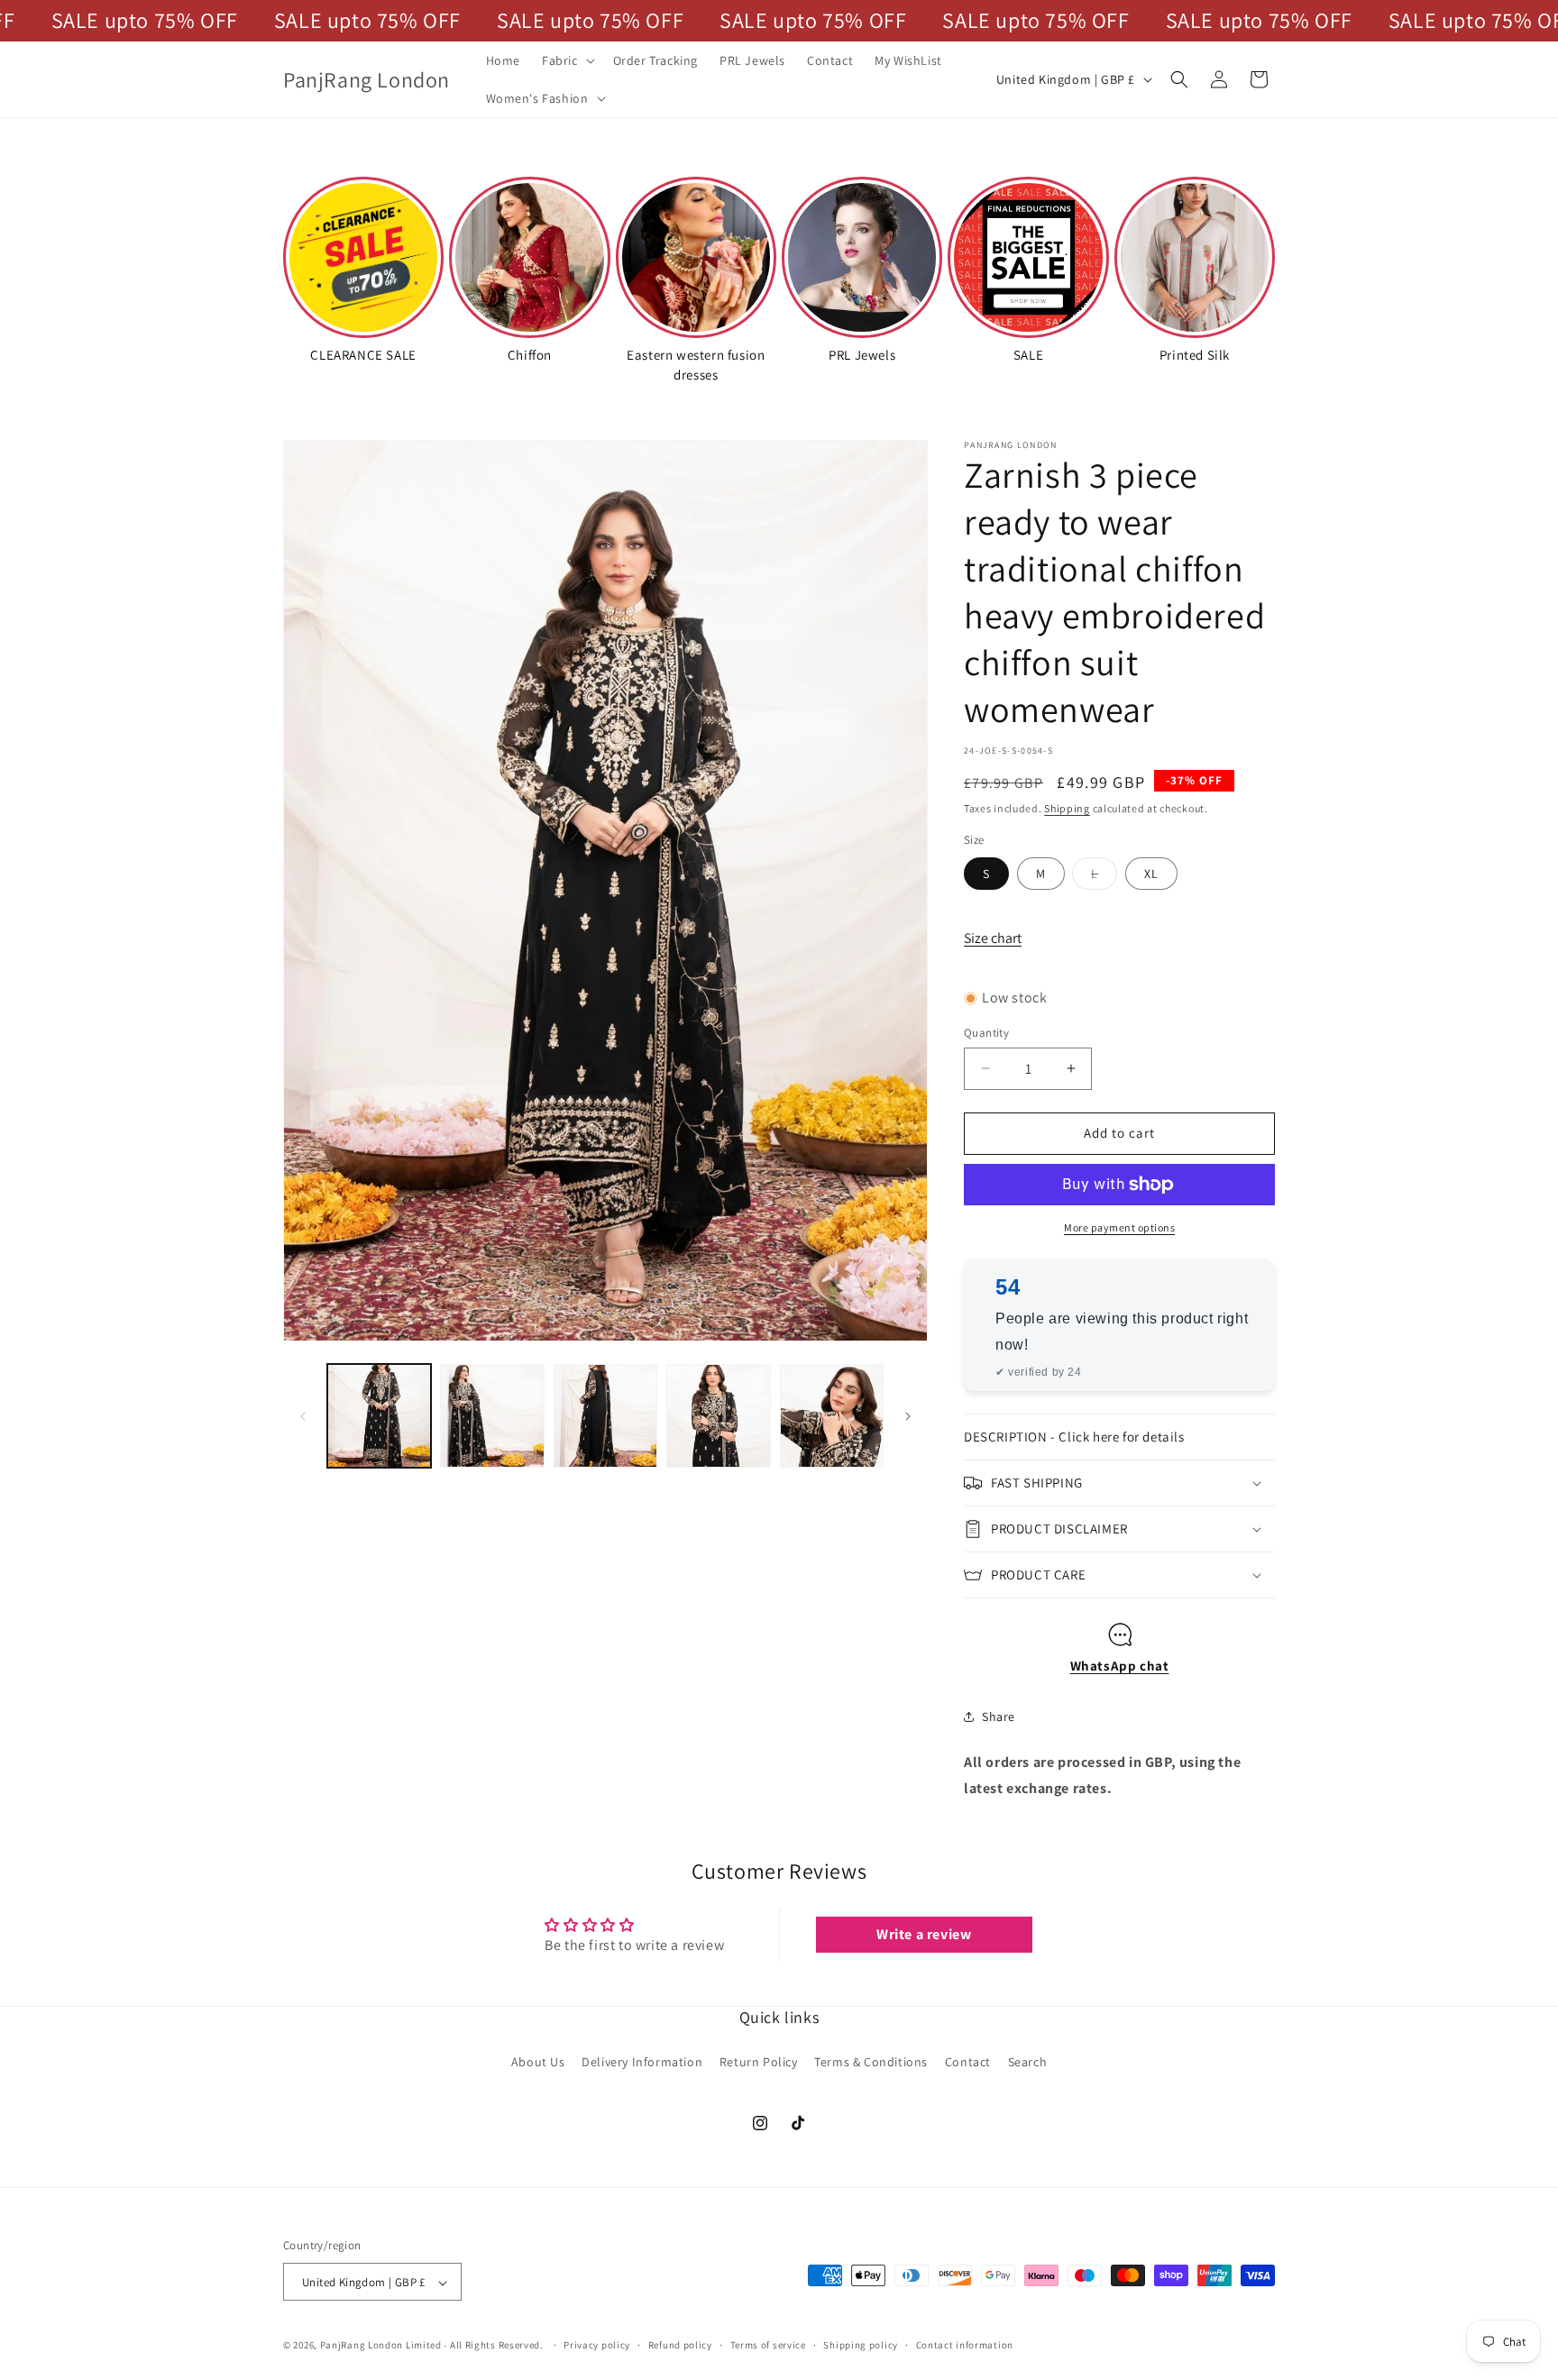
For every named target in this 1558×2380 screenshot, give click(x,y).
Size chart (993, 938)
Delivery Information (642, 2061)
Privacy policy (597, 2345)
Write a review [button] (924, 1935)
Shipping (1067, 808)
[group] (529, 269)
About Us (538, 2061)
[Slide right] (908, 1416)
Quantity (986, 1033)
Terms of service (768, 2345)
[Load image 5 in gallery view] (832, 1416)
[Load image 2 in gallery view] (492, 1416)
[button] (567, 60)
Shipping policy (861, 2345)
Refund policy (680, 2345)
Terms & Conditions (871, 2061)
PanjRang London (362, 2346)
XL (1151, 874)
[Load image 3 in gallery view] (605, 1416)
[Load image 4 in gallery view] (718, 1416)
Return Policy (759, 2061)
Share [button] (999, 1716)
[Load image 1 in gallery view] (379, 1416)
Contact (968, 2061)
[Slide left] (303, 1416)
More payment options (1119, 1227)
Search (1028, 2061)
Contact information (965, 2345)
